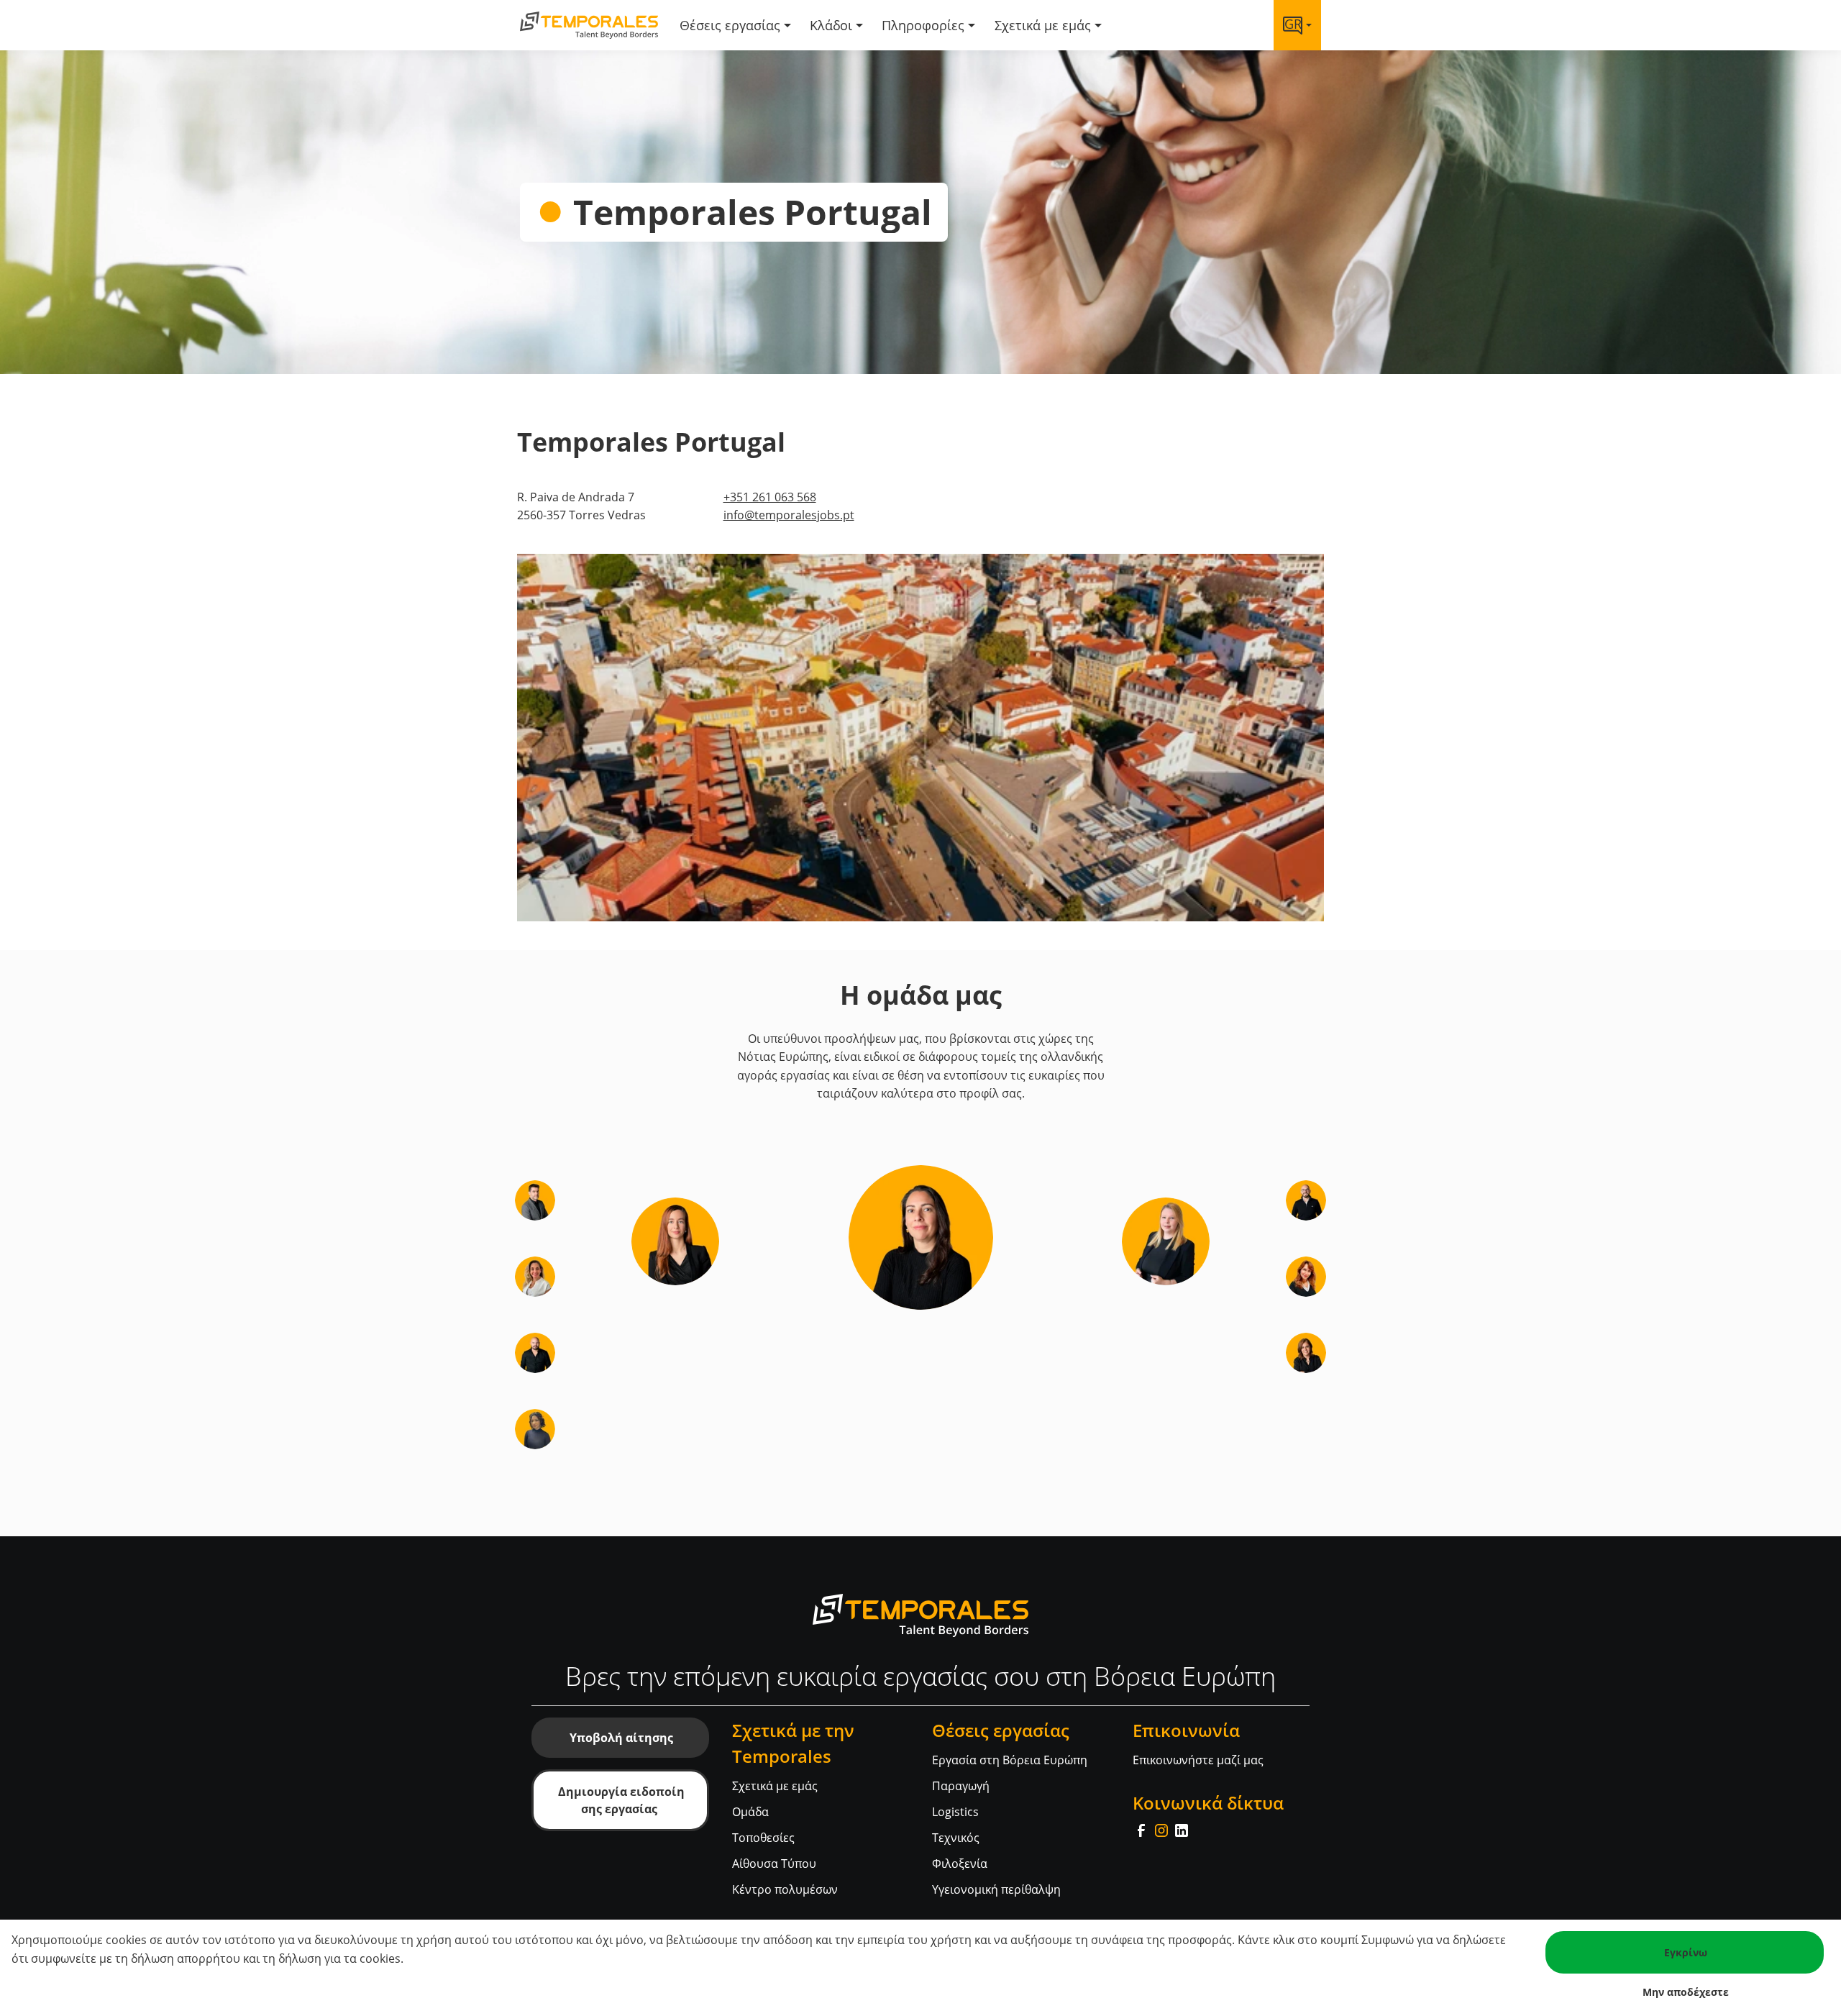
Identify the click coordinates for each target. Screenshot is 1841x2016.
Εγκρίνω (1686, 1952)
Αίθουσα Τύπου (774, 1864)
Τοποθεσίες (763, 1838)
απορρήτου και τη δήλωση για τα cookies (289, 1958)
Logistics (955, 1812)
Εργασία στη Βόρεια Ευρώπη (1010, 1760)
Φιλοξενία (960, 1864)
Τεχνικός (956, 1838)
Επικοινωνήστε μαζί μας (1198, 1760)
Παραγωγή (961, 1786)
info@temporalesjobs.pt (789, 515)
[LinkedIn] (1182, 1829)
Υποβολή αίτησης (621, 1738)
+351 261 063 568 (770, 497)
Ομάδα (750, 1812)
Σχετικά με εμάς (775, 1786)
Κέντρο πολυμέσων (785, 1889)
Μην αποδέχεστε (1686, 1992)
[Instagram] (1163, 1829)
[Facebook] (1143, 1829)
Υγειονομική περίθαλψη (996, 1889)
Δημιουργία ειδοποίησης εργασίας (621, 1800)
